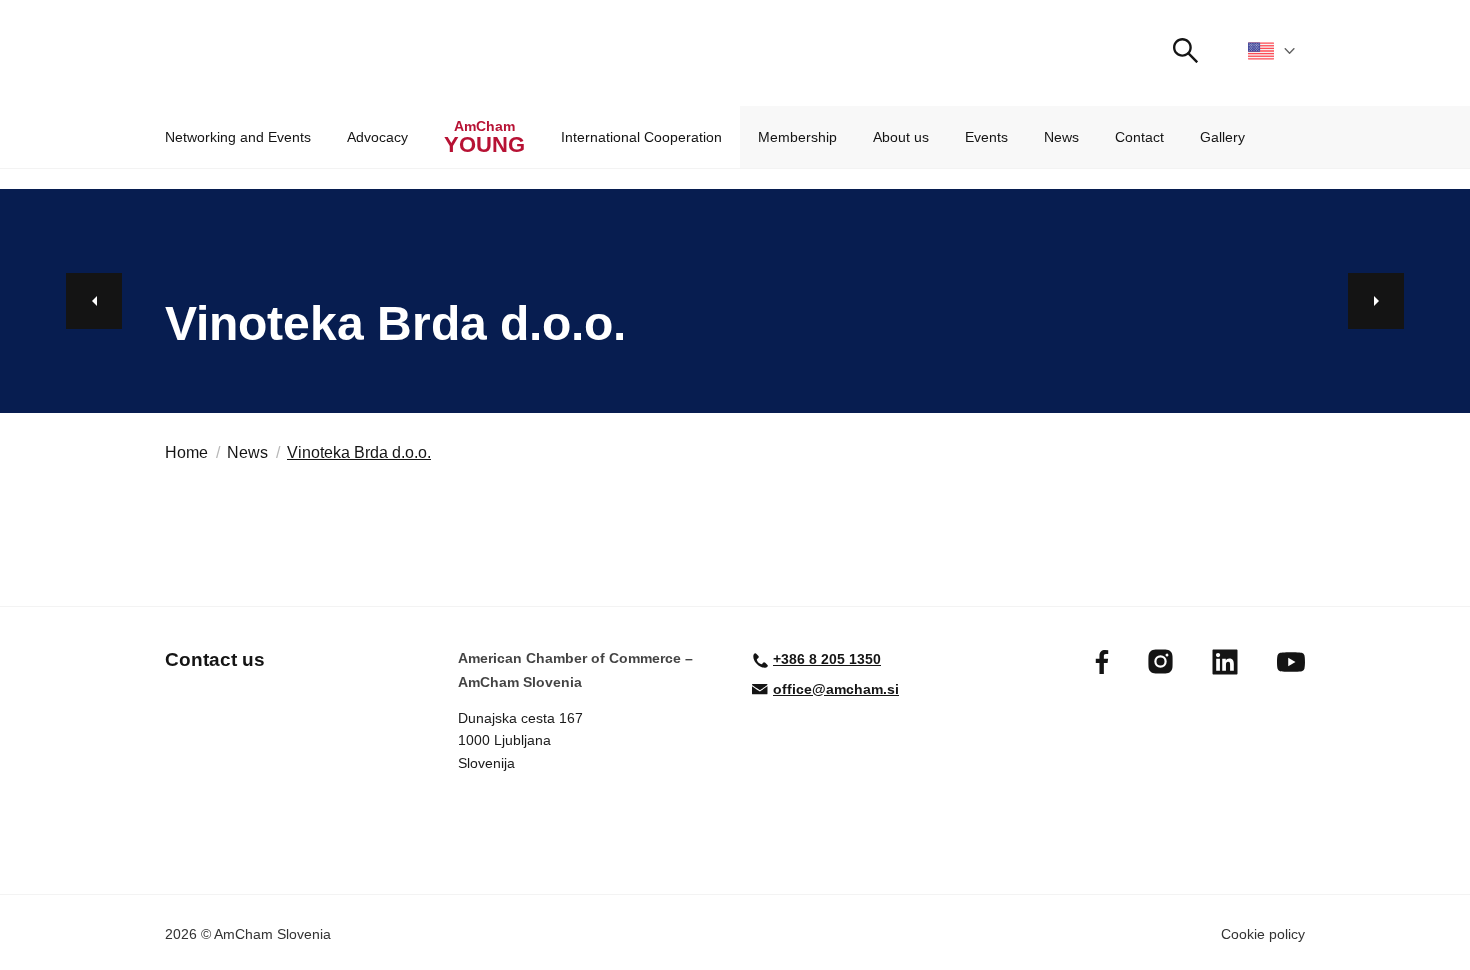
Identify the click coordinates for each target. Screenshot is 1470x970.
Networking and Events (238, 137)
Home (186, 452)
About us (901, 137)
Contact (1139, 137)
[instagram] (1160, 661)
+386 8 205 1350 (827, 659)
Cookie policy (1263, 934)
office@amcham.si (836, 689)
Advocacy (377, 137)
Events (986, 137)
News (1061, 137)
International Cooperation (641, 137)
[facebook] (1102, 662)
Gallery (1222, 137)
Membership (797, 137)
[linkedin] (1225, 662)
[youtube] (1291, 662)
